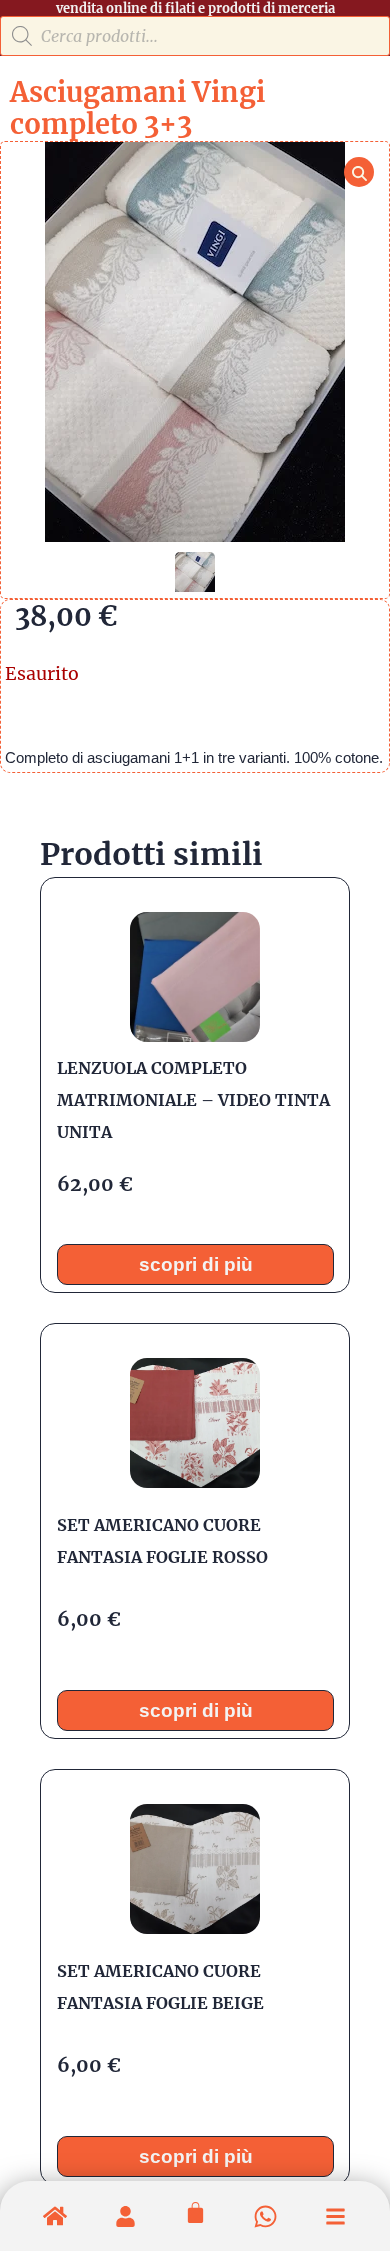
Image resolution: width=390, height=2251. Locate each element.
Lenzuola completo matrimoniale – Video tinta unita (193, 1100)
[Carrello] (195, 2212)
